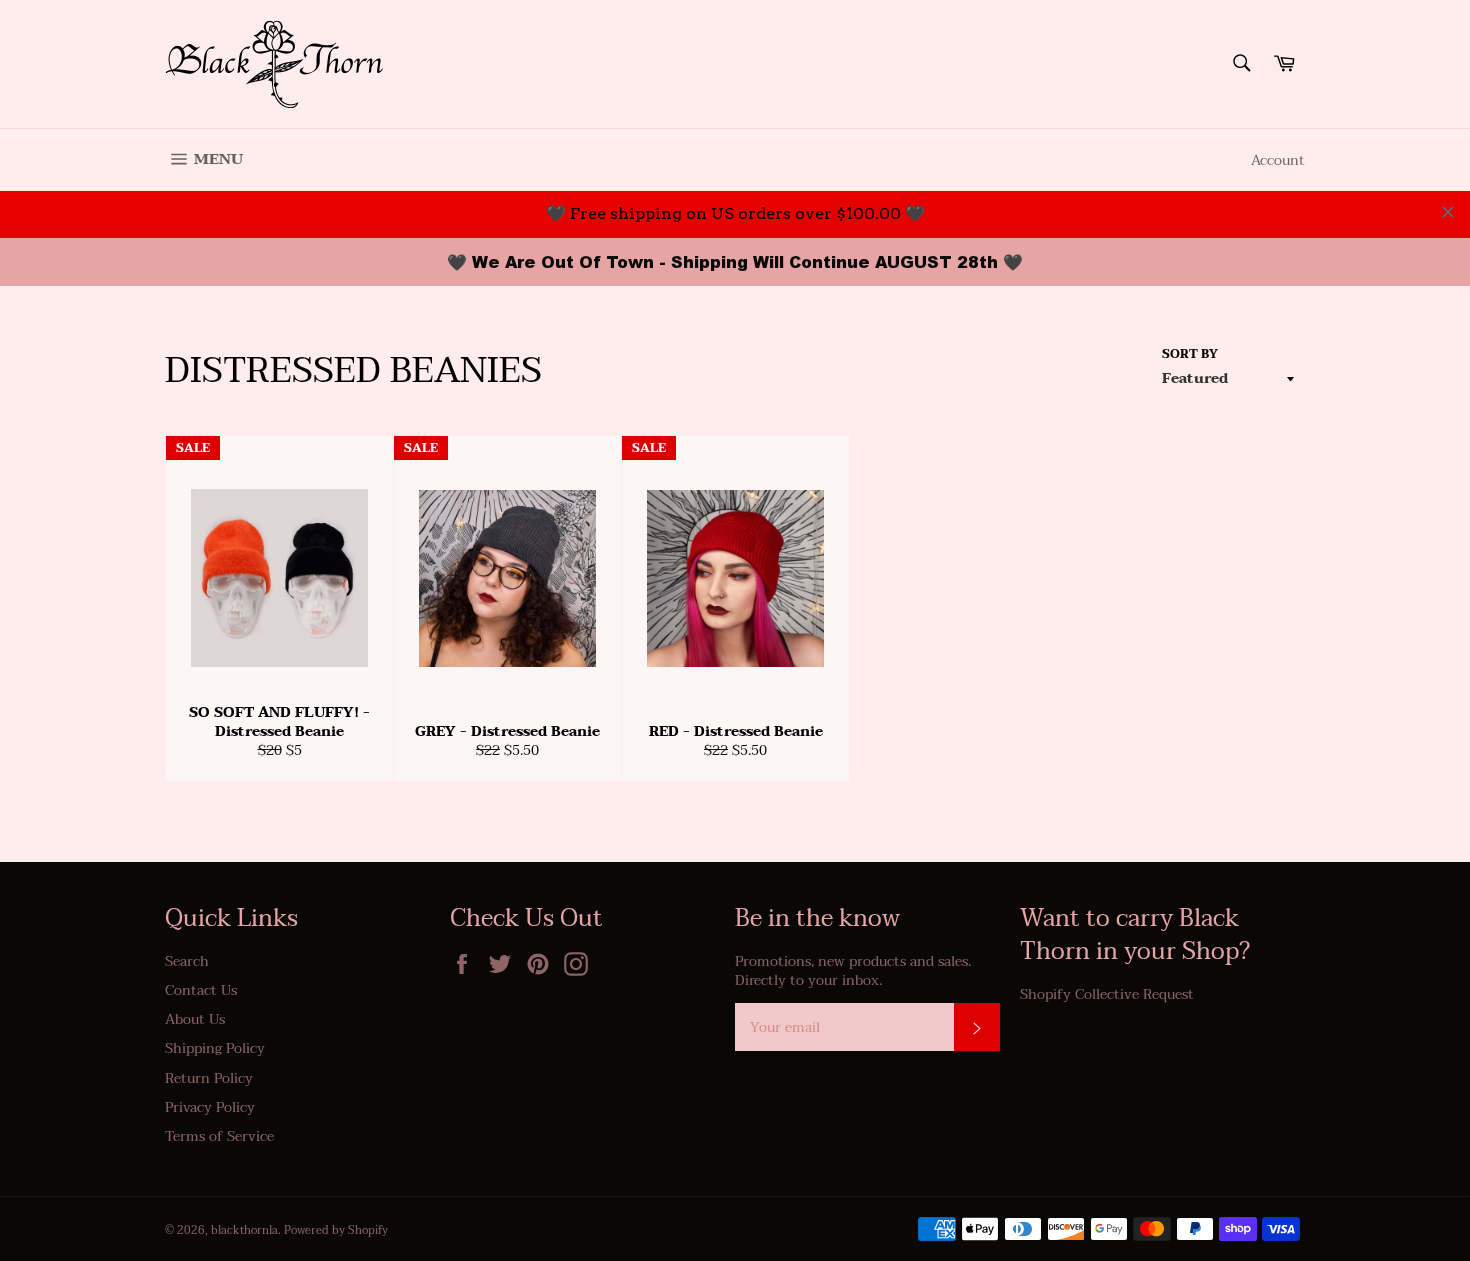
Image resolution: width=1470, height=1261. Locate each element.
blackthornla (244, 1230)
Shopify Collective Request (1107, 994)
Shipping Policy (215, 1048)
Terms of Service (219, 1136)
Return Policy (209, 1078)
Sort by (1190, 354)
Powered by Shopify (336, 1230)
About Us (195, 1019)
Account (1278, 160)
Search (187, 961)
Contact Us (201, 990)
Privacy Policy (210, 1107)
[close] (1448, 212)
